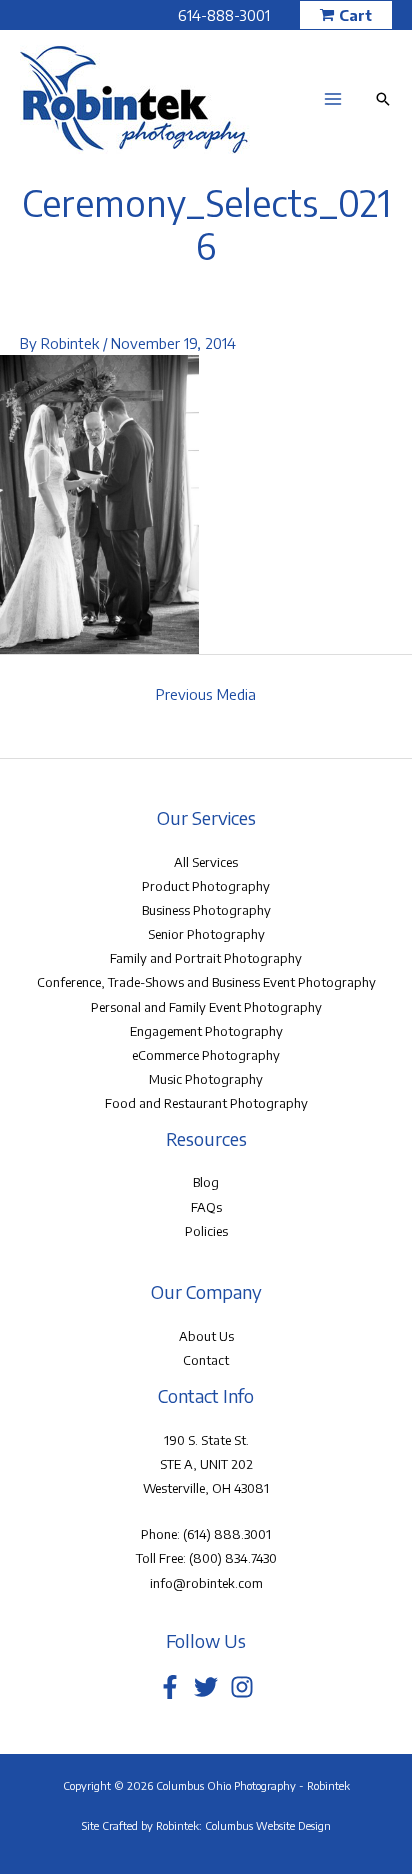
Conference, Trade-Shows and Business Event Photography (206, 982)
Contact (206, 1360)
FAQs (206, 1207)
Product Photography (206, 886)
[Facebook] (170, 1687)
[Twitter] (206, 1687)
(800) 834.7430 (233, 1558)
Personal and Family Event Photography (206, 1007)
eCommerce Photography (206, 1055)
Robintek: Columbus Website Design (243, 1825)
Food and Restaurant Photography (206, 1103)
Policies (206, 1231)
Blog (206, 1182)
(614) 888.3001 (227, 1534)
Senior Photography (206, 934)
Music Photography (206, 1079)
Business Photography (206, 910)
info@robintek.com (206, 1583)
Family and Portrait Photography (206, 958)
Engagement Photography (206, 1031)
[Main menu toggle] (333, 99)
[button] (346, 15)
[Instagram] (242, 1687)
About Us (206, 1336)
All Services (206, 862)
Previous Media (206, 694)
